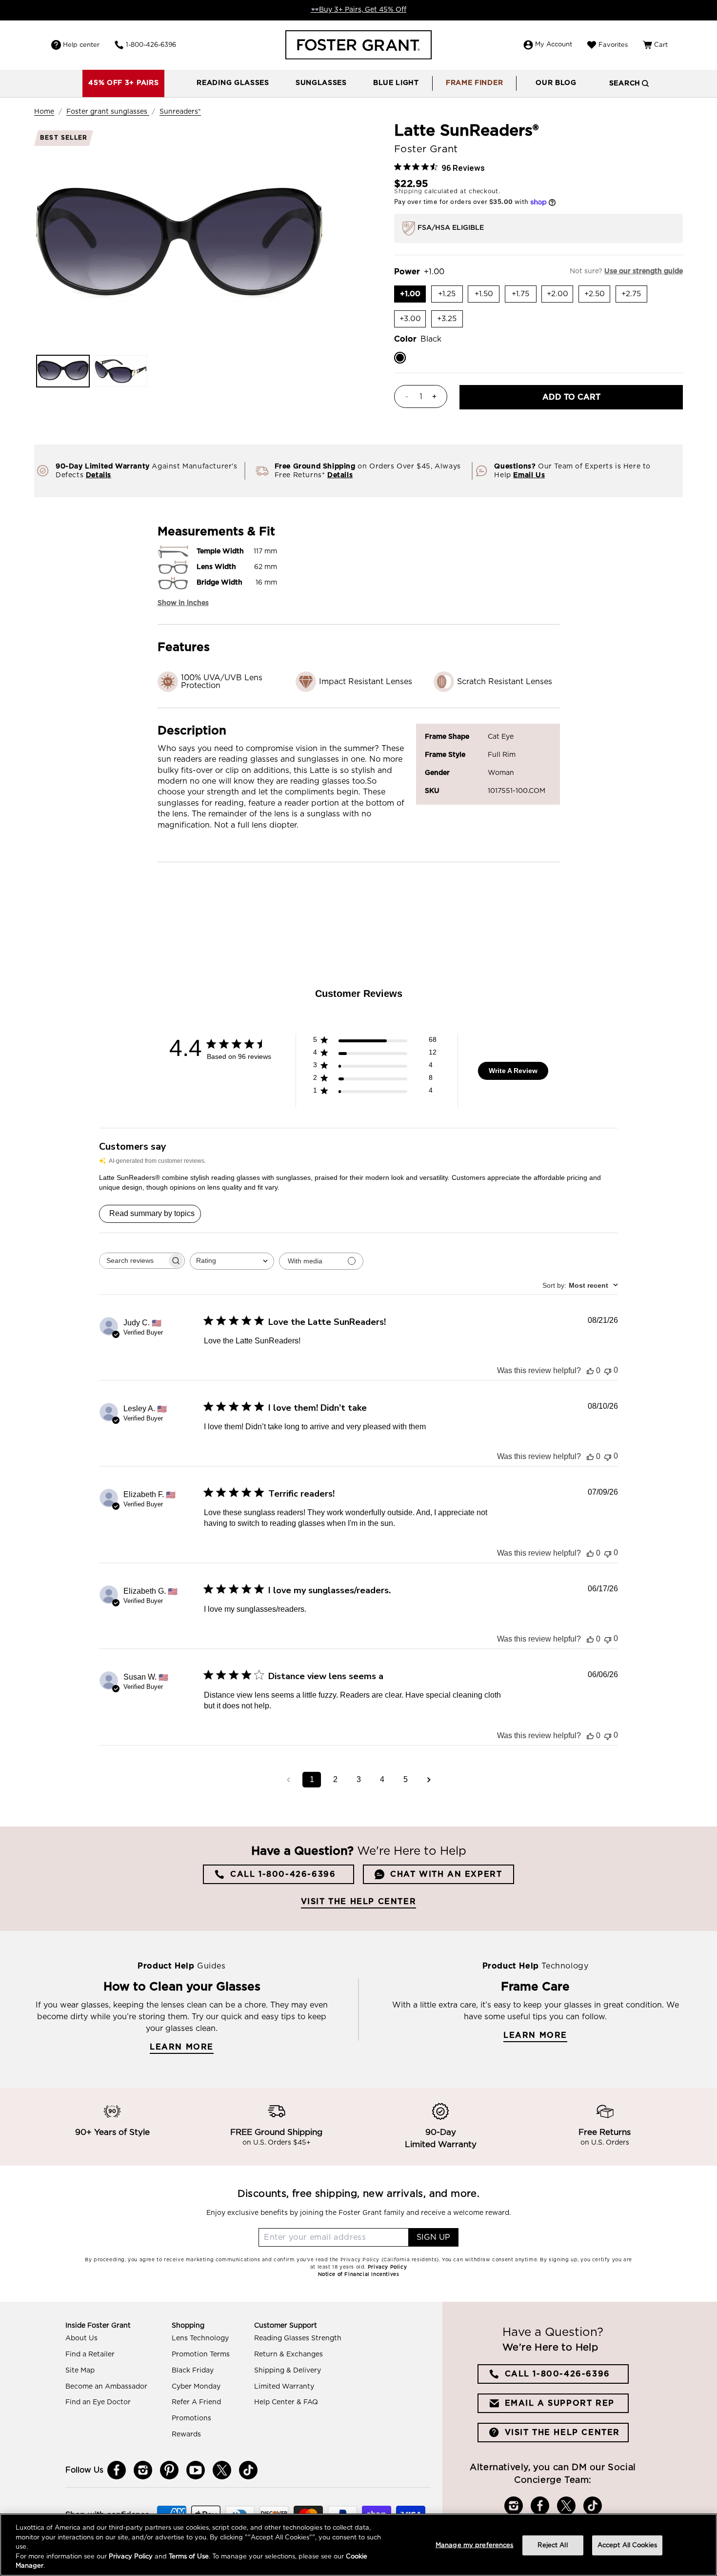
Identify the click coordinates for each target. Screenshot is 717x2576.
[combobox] (232, 1261)
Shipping (408, 191)
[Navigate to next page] (429, 1780)
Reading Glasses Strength (298, 2338)
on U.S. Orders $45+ (277, 2143)
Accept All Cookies (627, 2546)
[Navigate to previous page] (288, 1780)
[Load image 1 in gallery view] (63, 371)
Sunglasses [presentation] (321, 83)
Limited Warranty (284, 2387)
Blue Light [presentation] (396, 83)
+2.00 (560, 296)
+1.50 (487, 296)
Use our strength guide (644, 271)
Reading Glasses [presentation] (233, 83)
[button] (233, 83)
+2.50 (597, 296)
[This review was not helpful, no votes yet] (608, 1370)
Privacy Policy (131, 2557)
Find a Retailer (90, 2354)
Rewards (186, 2434)
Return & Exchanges (289, 2354)
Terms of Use (189, 2557)
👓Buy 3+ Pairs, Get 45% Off (358, 10)
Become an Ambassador (106, 2387)
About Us (81, 2338)
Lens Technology (200, 2338)
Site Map (80, 2371)
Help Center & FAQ (286, 2402)
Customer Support (286, 2326)
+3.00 (413, 321)
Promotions (191, 2418)
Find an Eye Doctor (98, 2402)
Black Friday (193, 2371)
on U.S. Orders (605, 2143)
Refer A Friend (196, 2402)
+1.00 (413, 296)
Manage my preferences (475, 2546)
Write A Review (513, 1071)
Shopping (188, 2326)
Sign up (433, 2237)
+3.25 (450, 321)
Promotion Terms (201, 2354)
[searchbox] (133, 1261)
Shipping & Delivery (288, 2371)
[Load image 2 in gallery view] (120, 371)
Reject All (552, 2546)
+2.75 (634, 296)
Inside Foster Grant (98, 2326)
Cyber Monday (196, 2387)
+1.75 (524, 296)
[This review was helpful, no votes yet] (590, 1371)
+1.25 (450, 296)
